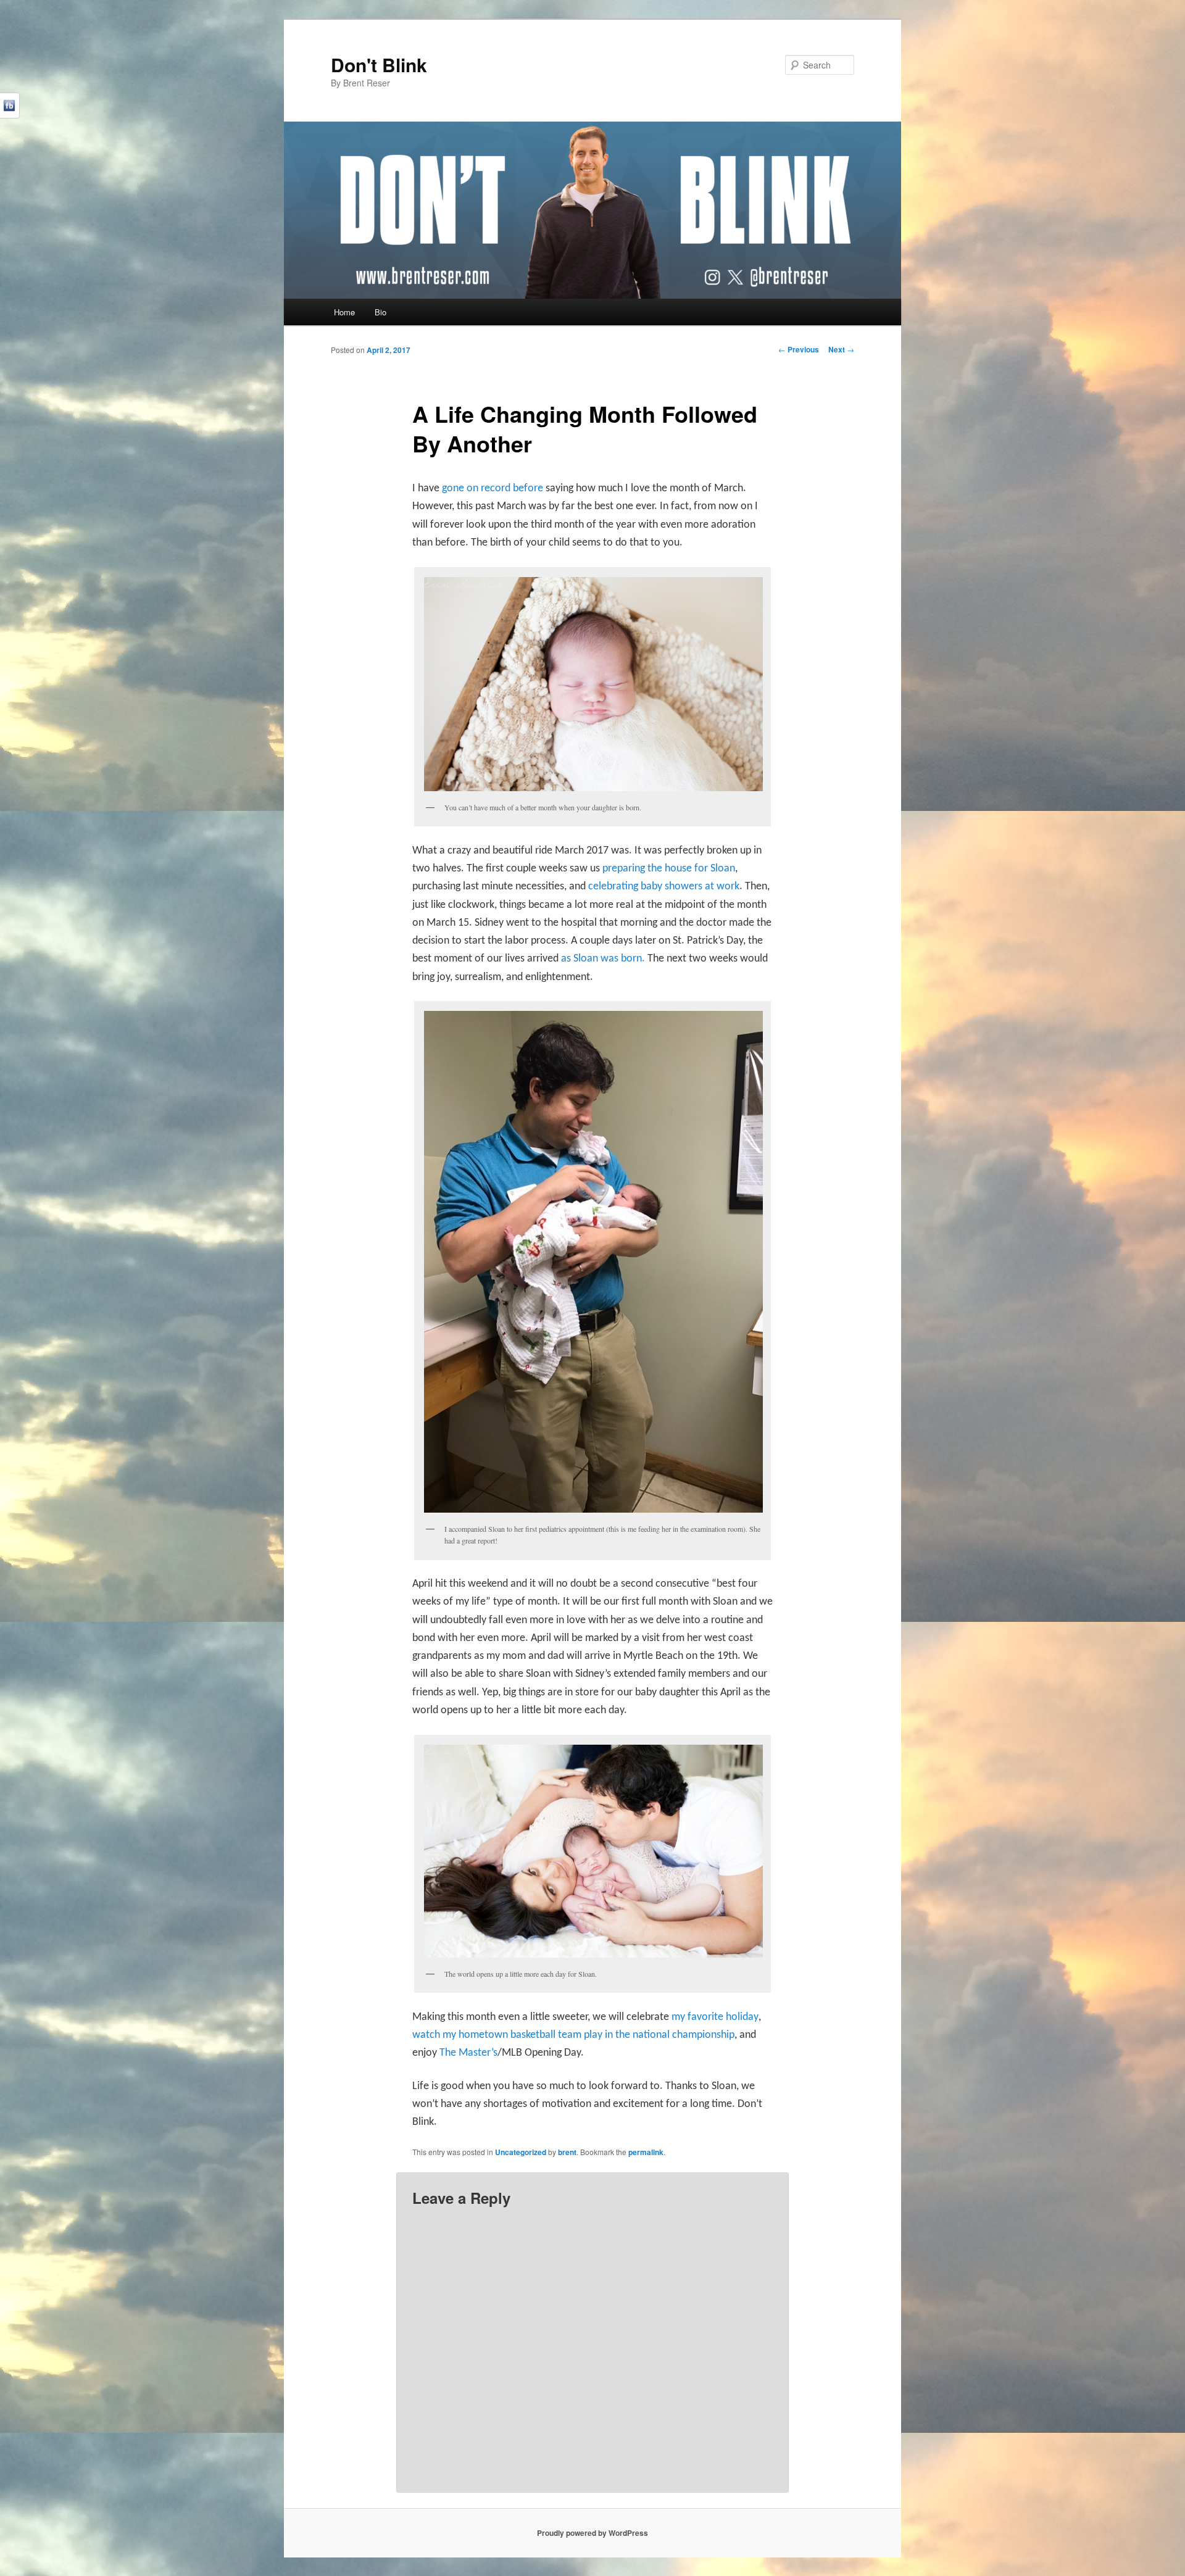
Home (344, 312)
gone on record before (493, 488)
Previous (799, 349)
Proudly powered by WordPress (592, 2533)
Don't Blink (379, 64)
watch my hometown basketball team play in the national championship (573, 2035)
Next (841, 349)
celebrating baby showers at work (664, 887)
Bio (380, 312)
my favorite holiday (715, 2017)
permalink (646, 2152)
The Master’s (468, 2053)
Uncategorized (521, 2152)
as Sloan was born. (604, 959)
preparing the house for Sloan (669, 869)
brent (567, 2152)
